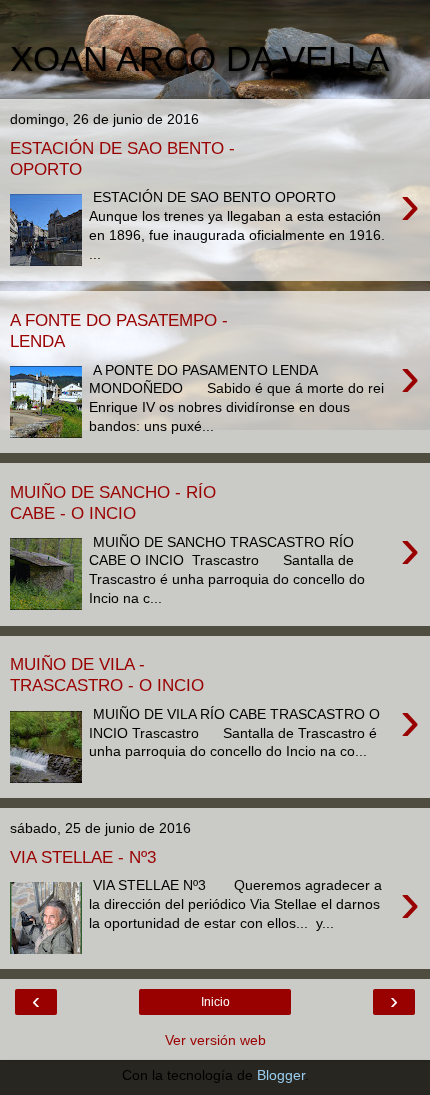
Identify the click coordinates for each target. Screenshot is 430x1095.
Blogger (281, 1075)
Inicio (215, 1002)
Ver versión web (215, 1040)
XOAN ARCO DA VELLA (199, 59)
